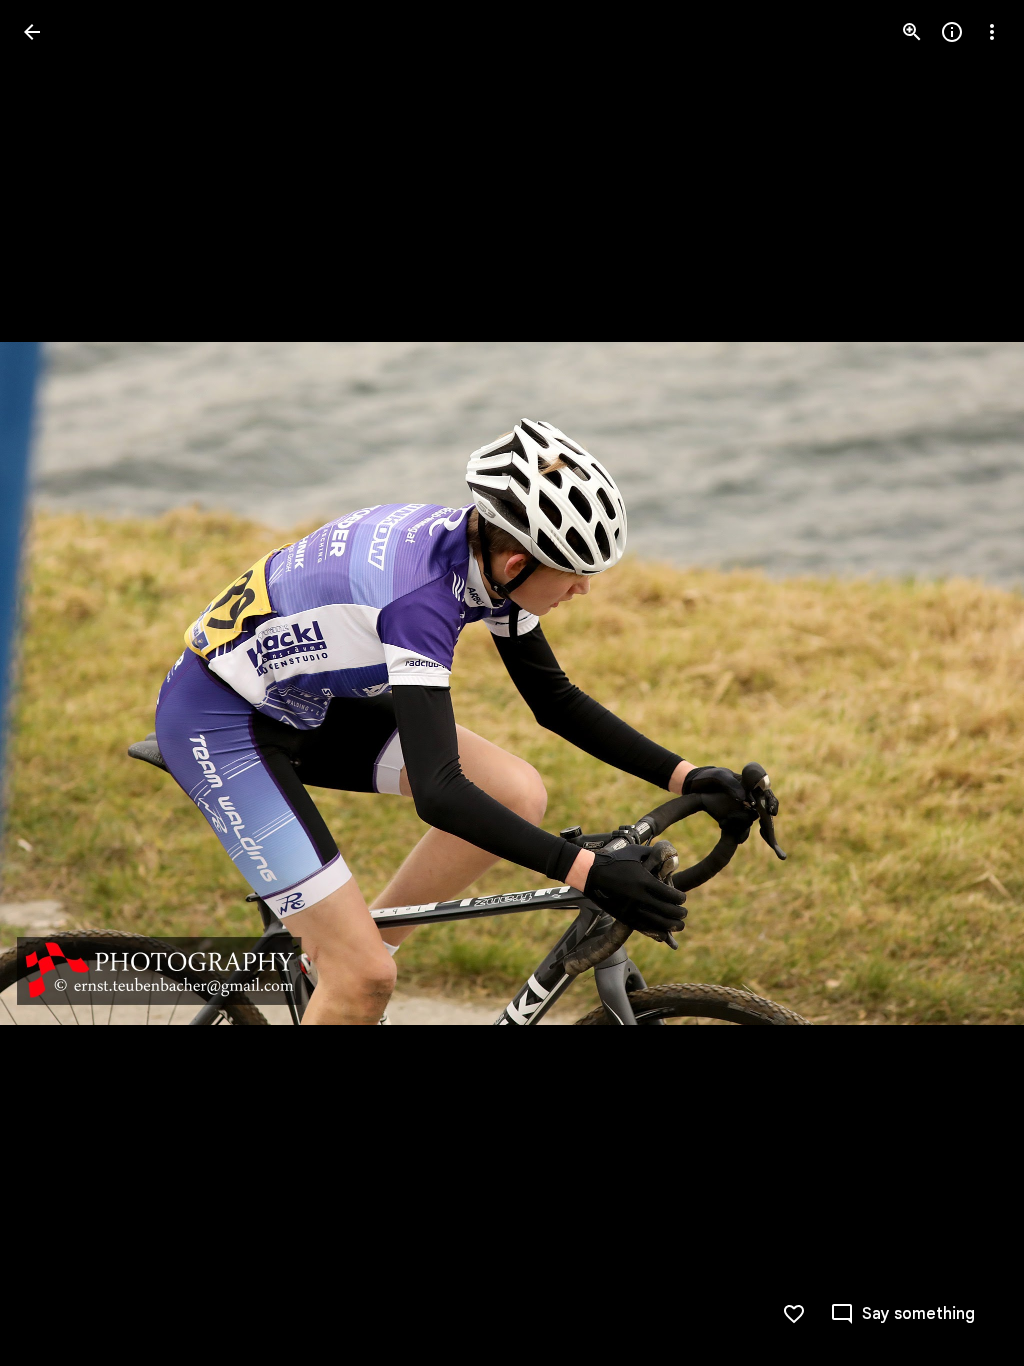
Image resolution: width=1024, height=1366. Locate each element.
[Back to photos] (32, 32)
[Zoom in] (912, 32)
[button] (56, 683)
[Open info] (952, 32)
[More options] (992, 32)
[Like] (794, 1314)
